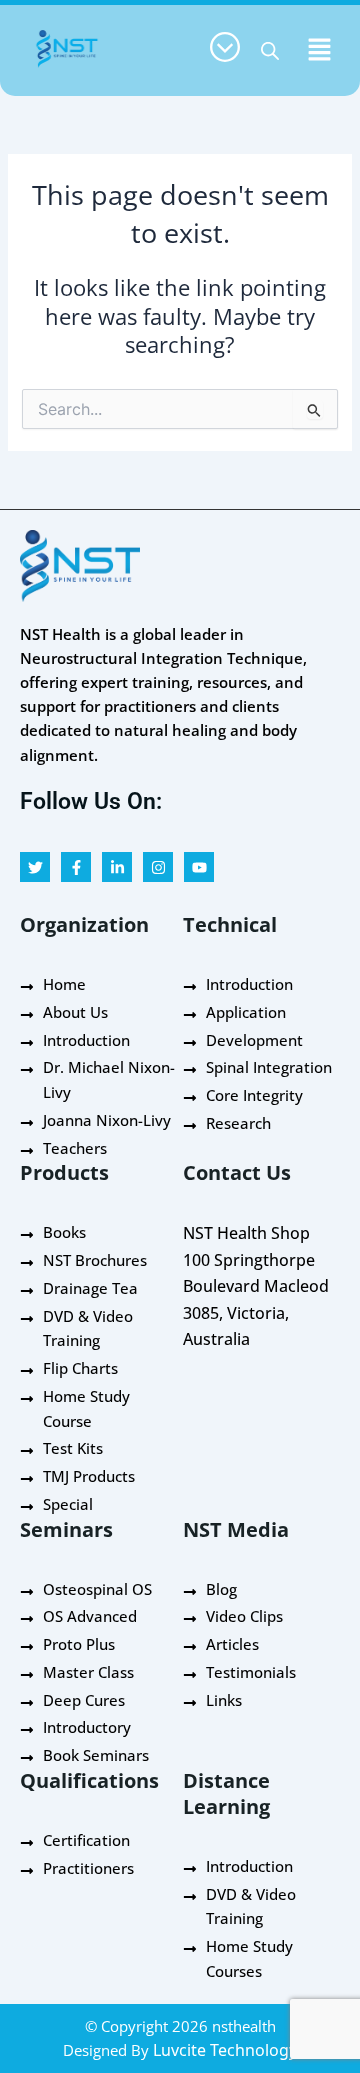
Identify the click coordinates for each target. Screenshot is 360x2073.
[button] (320, 50)
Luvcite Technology (225, 2050)
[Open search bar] (270, 50)
